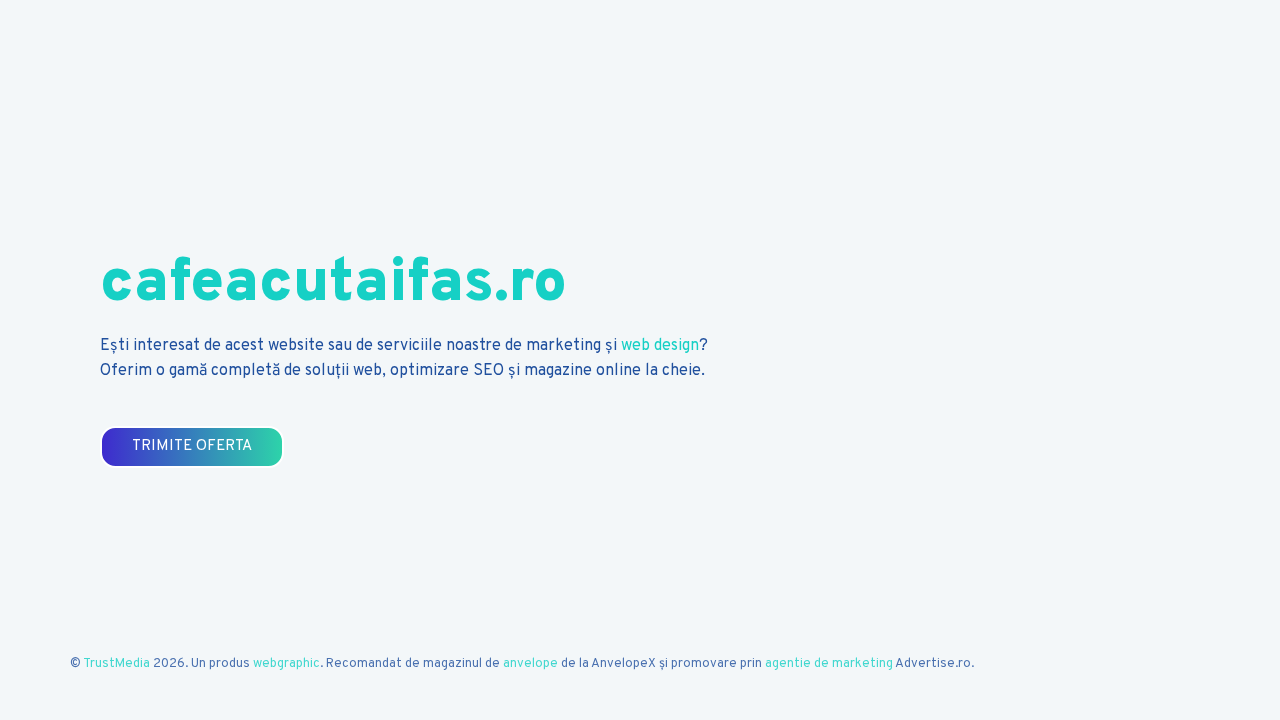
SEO (488, 371)
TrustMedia (116, 664)
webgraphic (286, 664)
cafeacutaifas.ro (333, 285)
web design (660, 346)
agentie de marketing (829, 664)
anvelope (530, 664)
